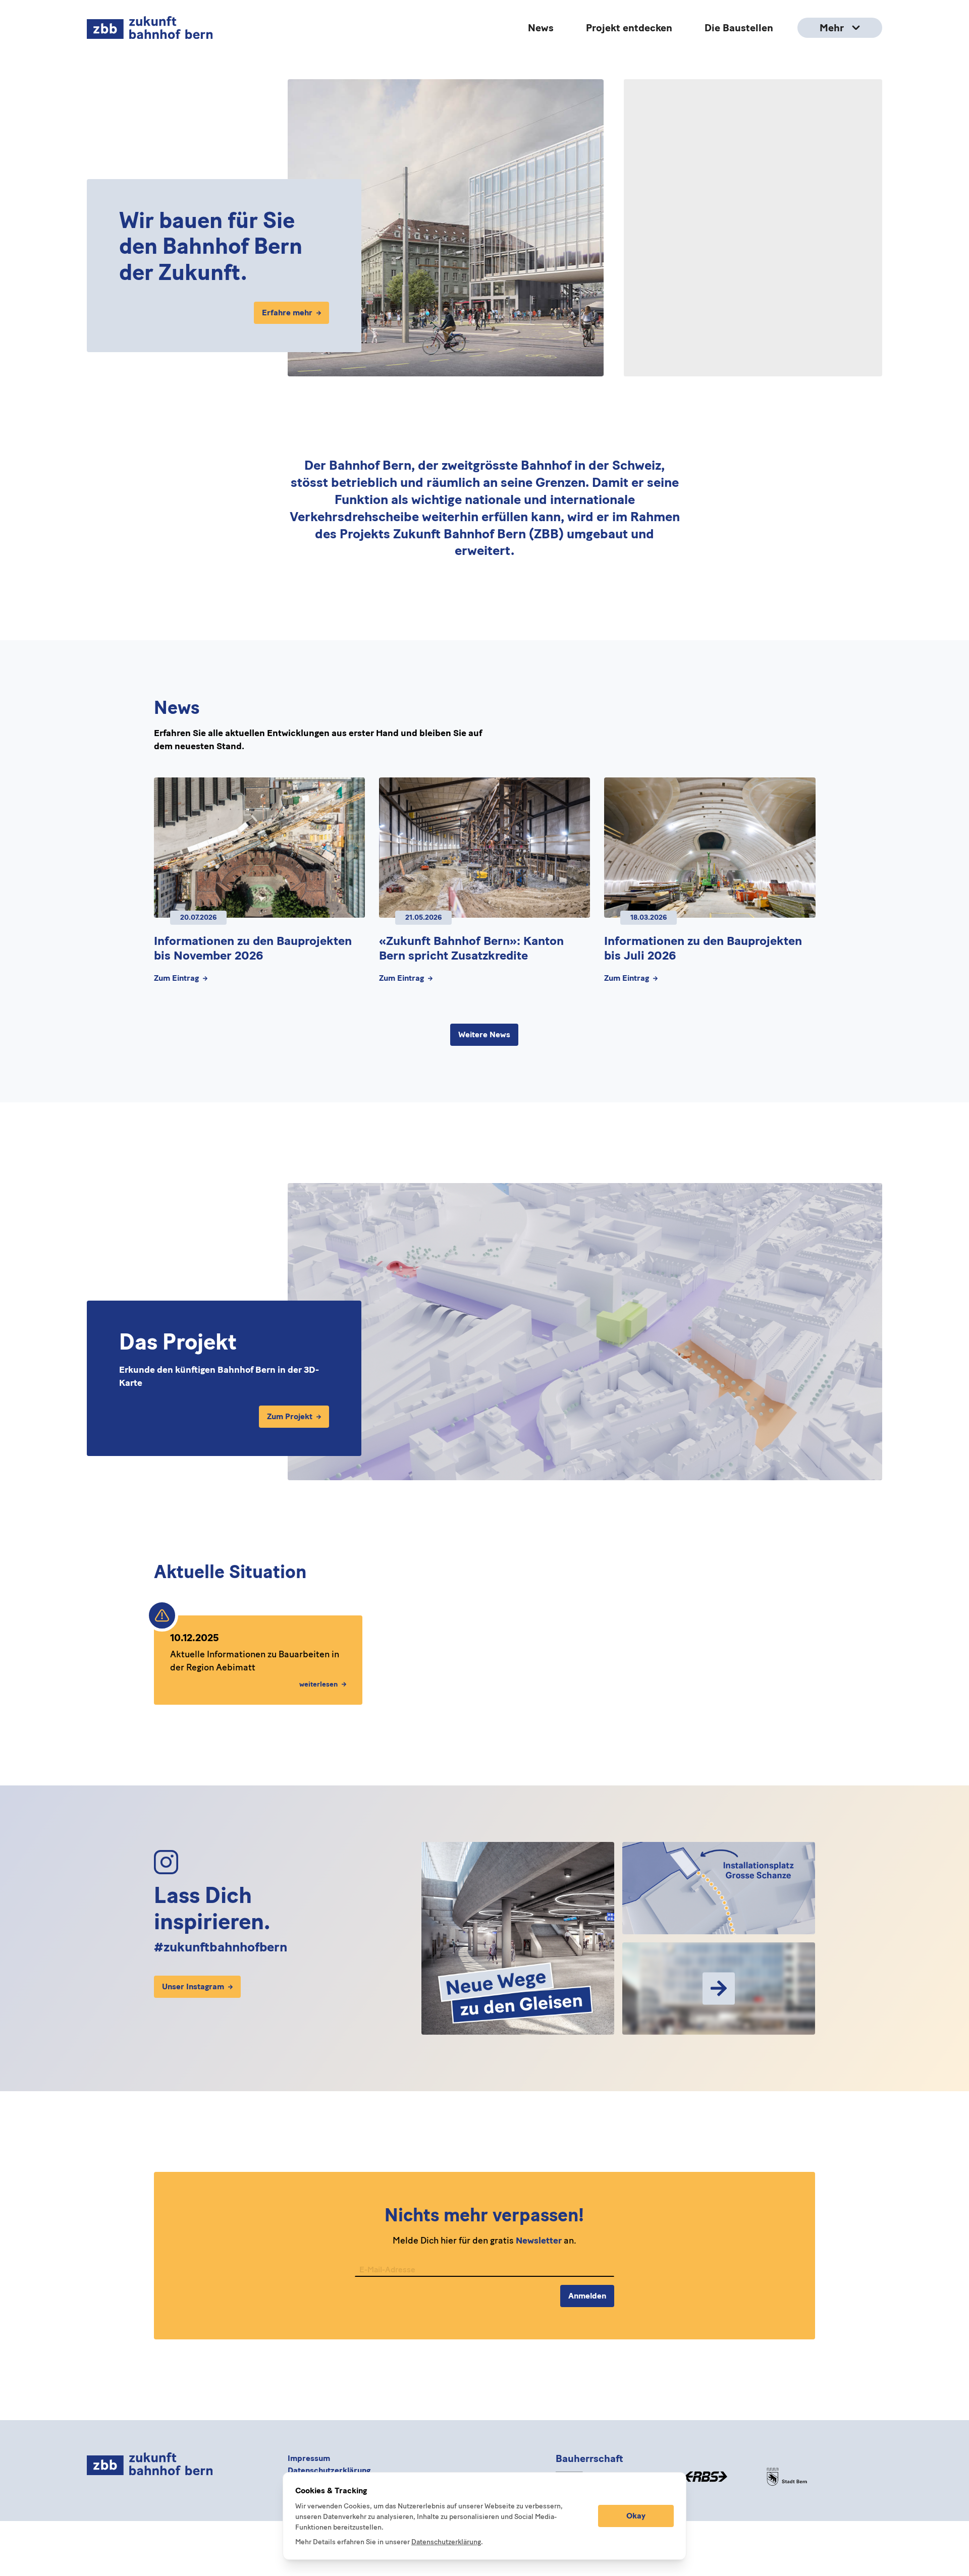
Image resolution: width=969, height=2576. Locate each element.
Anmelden (587, 2296)
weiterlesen (318, 1684)
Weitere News (484, 1034)
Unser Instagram (193, 1987)
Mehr (832, 28)
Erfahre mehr (287, 313)
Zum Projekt (290, 1416)
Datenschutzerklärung (329, 2470)
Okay (636, 2516)
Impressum (309, 2458)
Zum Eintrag (176, 978)
